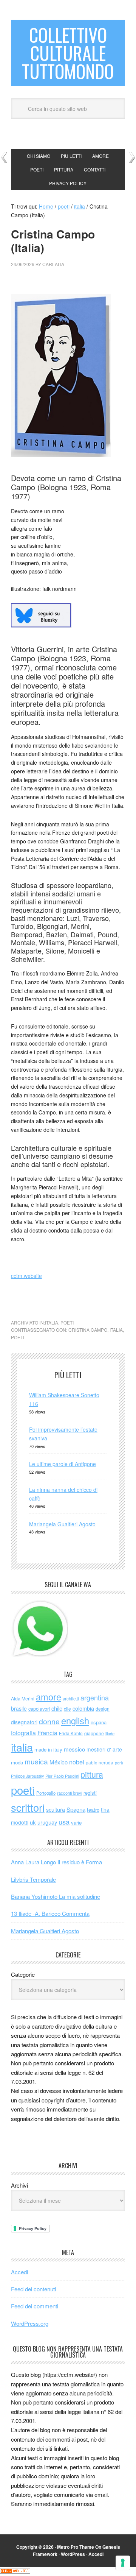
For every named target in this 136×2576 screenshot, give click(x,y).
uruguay (47, 1822)
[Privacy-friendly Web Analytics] (15, 2571)
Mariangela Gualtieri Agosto (62, 1524)
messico (74, 1749)
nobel (77, 1762)
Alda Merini (23, 1699)
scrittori (28, 1807)
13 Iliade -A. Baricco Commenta (50, 1913)
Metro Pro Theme (76, 2547)
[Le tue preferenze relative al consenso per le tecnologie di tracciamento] (123, 2563)
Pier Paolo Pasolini (62, 1776)
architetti (71, 1699)
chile (57, 1708)
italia (52, 1322)
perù (119, 1763)
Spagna (76, 1809)
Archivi (19, 2185)
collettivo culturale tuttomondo (68, 53)
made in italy (48, 1749)
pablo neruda (100, 1763)
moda (17, 1762)
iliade (110, 1733)
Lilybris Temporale (33, 1879)
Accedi (19, 2272)
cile (67, 1709)
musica (36, 1761)
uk (33, 1822)
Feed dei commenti (35, 2306)
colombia (83, 1708)
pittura (92, 1774)
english (75, 1720)
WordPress (73, 2554)
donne (49, 1721)
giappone (94, 1733)
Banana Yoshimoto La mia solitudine (56, 1896)
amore (49, 1697)
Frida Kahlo (71, 1733)
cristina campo (88, 1330)
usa (64, 1822)
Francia (47, 1733)
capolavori (39, 1709)
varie (76, 1823)
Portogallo (46, 1793)
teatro (93, 1810)
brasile (19, 1708)
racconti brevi (70, 1793)
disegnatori (24, 1722)
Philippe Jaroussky (27, 1776)
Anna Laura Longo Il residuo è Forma (56, 1862)
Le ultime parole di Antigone (63, 1464)
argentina (95, 1698)
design (103, 1709)
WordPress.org (30, 2323)
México (59, 1762)
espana (99, 1722)
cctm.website (26, 1276)
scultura (56, 1809)
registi (90, 1793)
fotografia (23, 1733)
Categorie (23, 1974)
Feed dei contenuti (33, 2289)
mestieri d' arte (104, 1749)
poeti (67, 1322)
